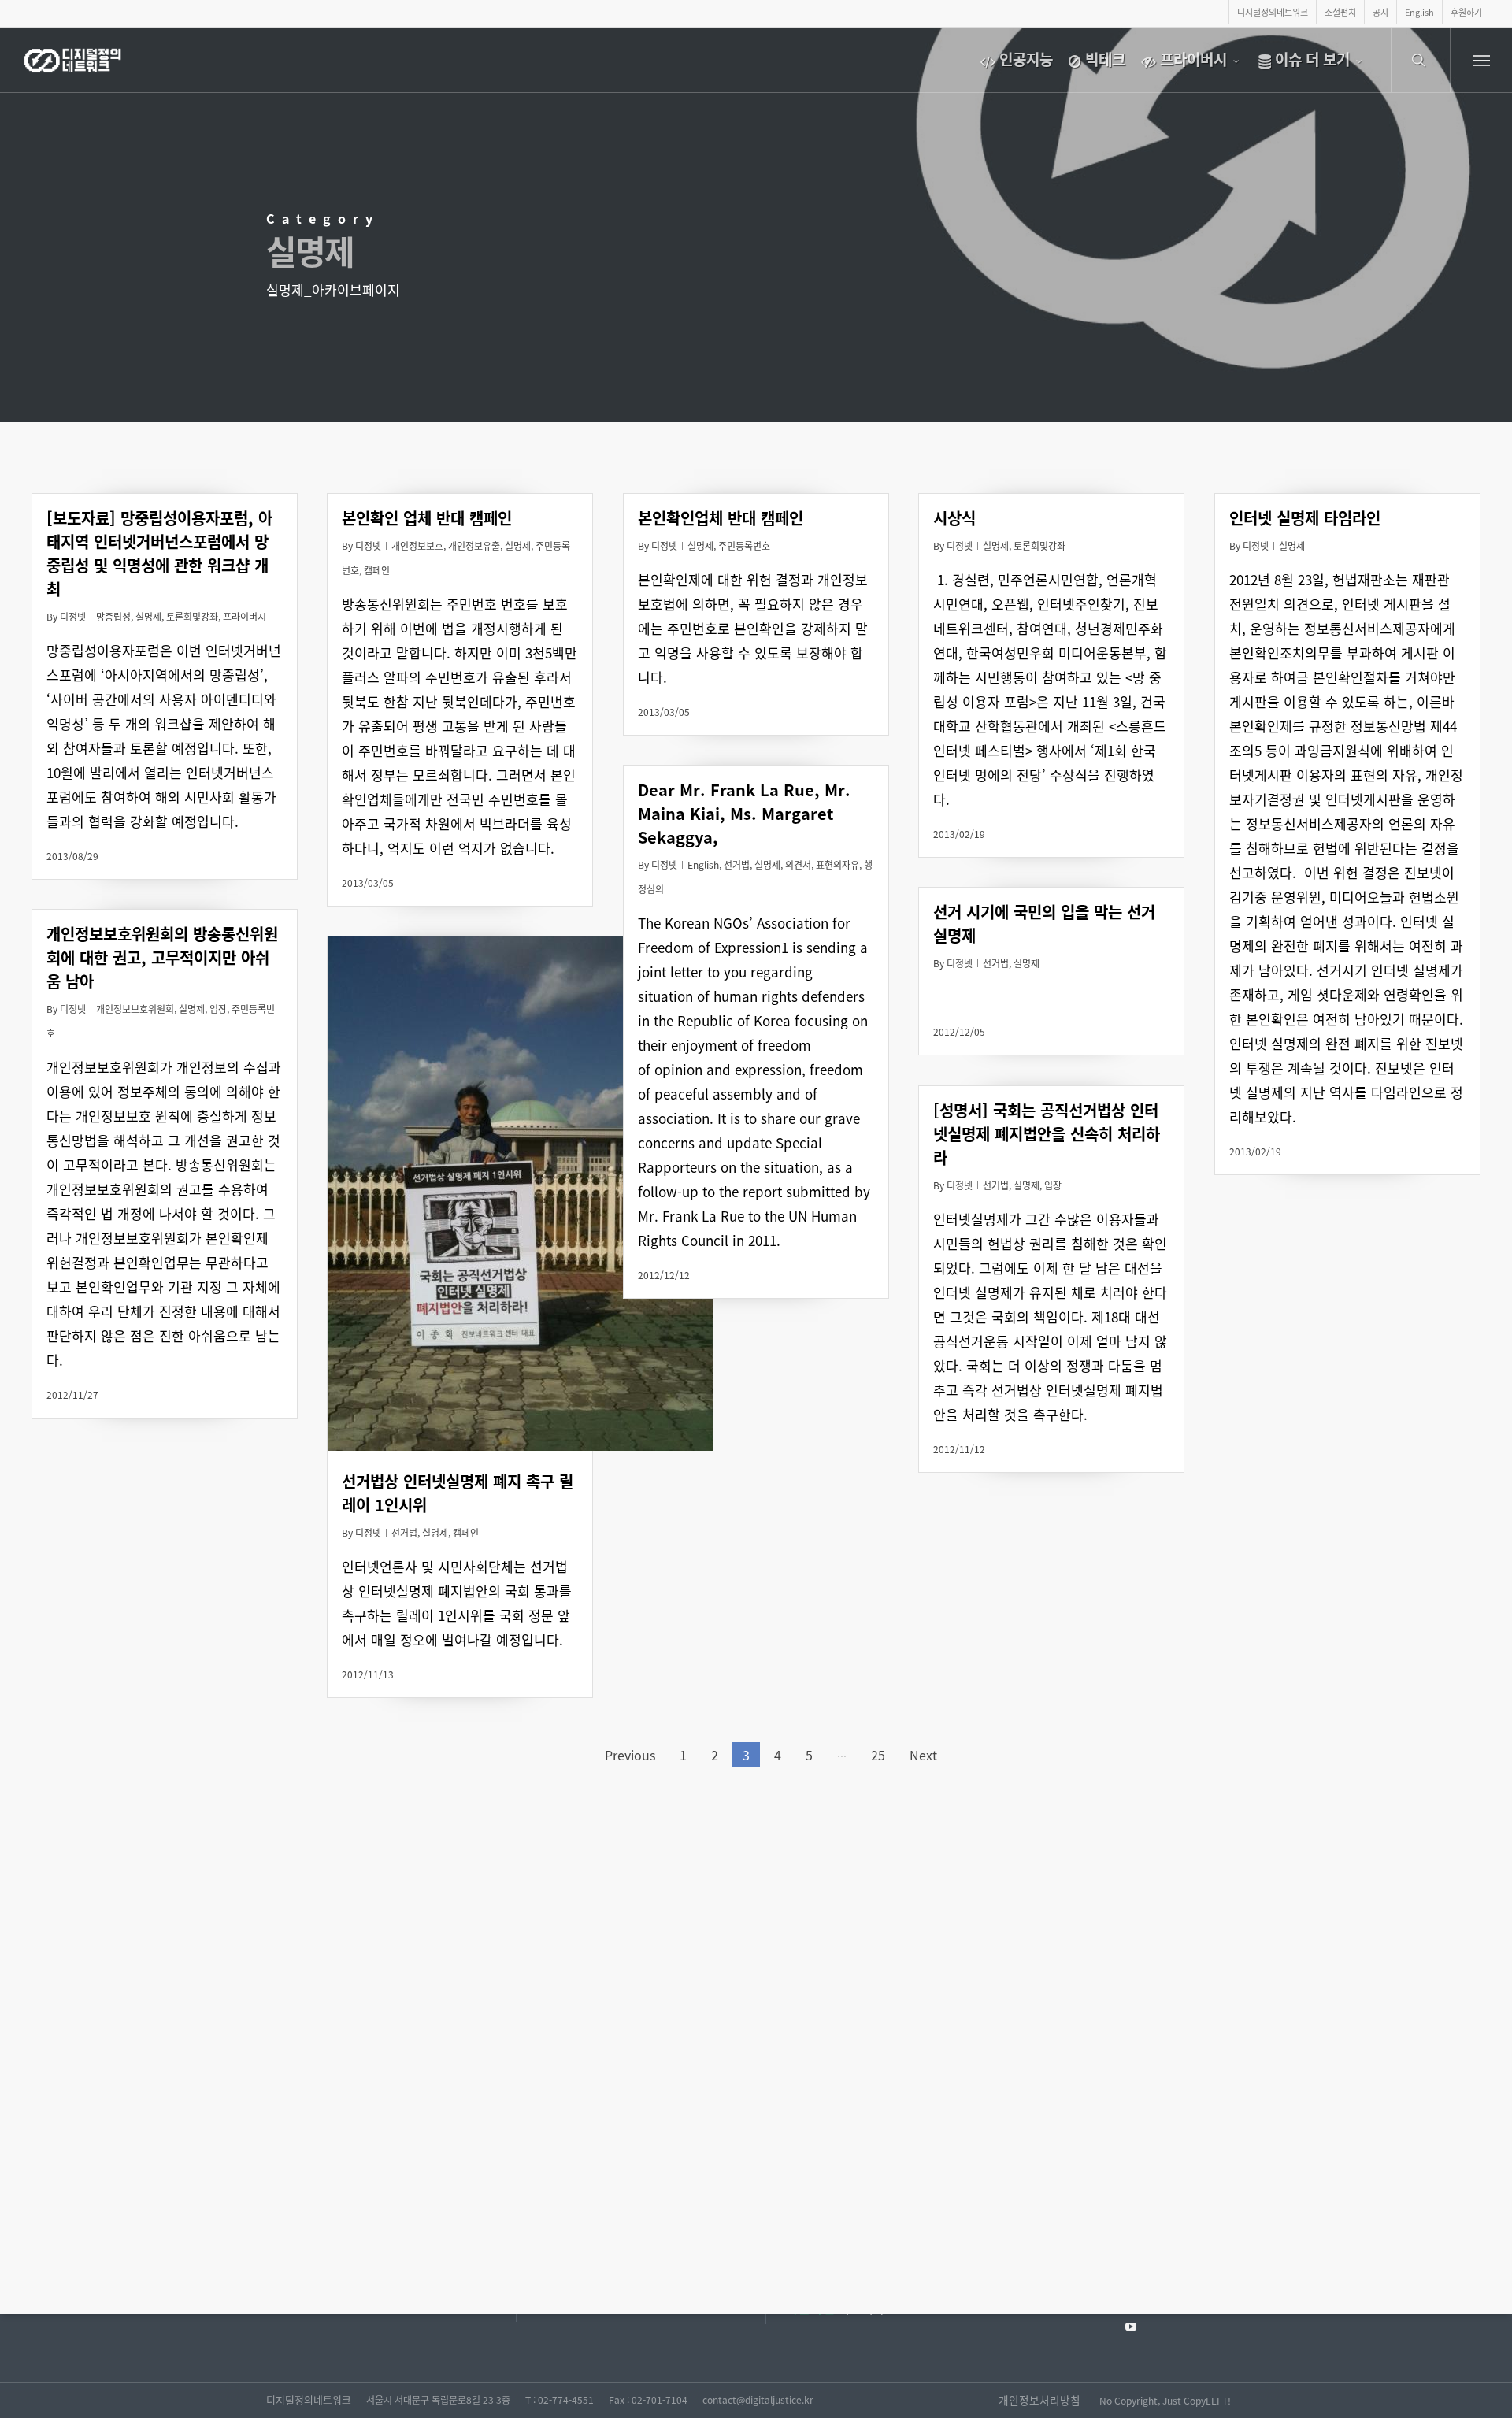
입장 (218, 1009)
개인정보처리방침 (1039, 2400)
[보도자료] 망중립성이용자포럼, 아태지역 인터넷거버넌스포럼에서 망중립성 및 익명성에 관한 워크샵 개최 (159, 553)
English (703, 864)
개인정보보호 (417, 545)
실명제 (148, 616)
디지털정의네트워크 (309, 2399)
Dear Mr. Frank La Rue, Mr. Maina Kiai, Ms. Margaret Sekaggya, (744, 813)
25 (878, 1755)
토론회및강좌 (192, 616)
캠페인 (377, 570)
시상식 (954, 518)
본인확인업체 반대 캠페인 (721, 518)
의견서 (798, 864)
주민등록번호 (744, 545)
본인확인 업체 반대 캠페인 (427, 518)
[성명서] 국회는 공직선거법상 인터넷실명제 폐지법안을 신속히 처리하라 (1047, 1134)
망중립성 (113, 616)
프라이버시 (245, 616)
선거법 (737, 864)
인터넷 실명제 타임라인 (1305, 518)
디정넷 (73, 616)
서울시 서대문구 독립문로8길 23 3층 (438, 2399)
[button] (1481, 60)
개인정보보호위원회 (135, 1009)
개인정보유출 (474, 545)
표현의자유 (838, 864)
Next (923, 1755)
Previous (630, 1755)
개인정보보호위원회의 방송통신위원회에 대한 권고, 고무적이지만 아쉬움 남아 (162, 957)
